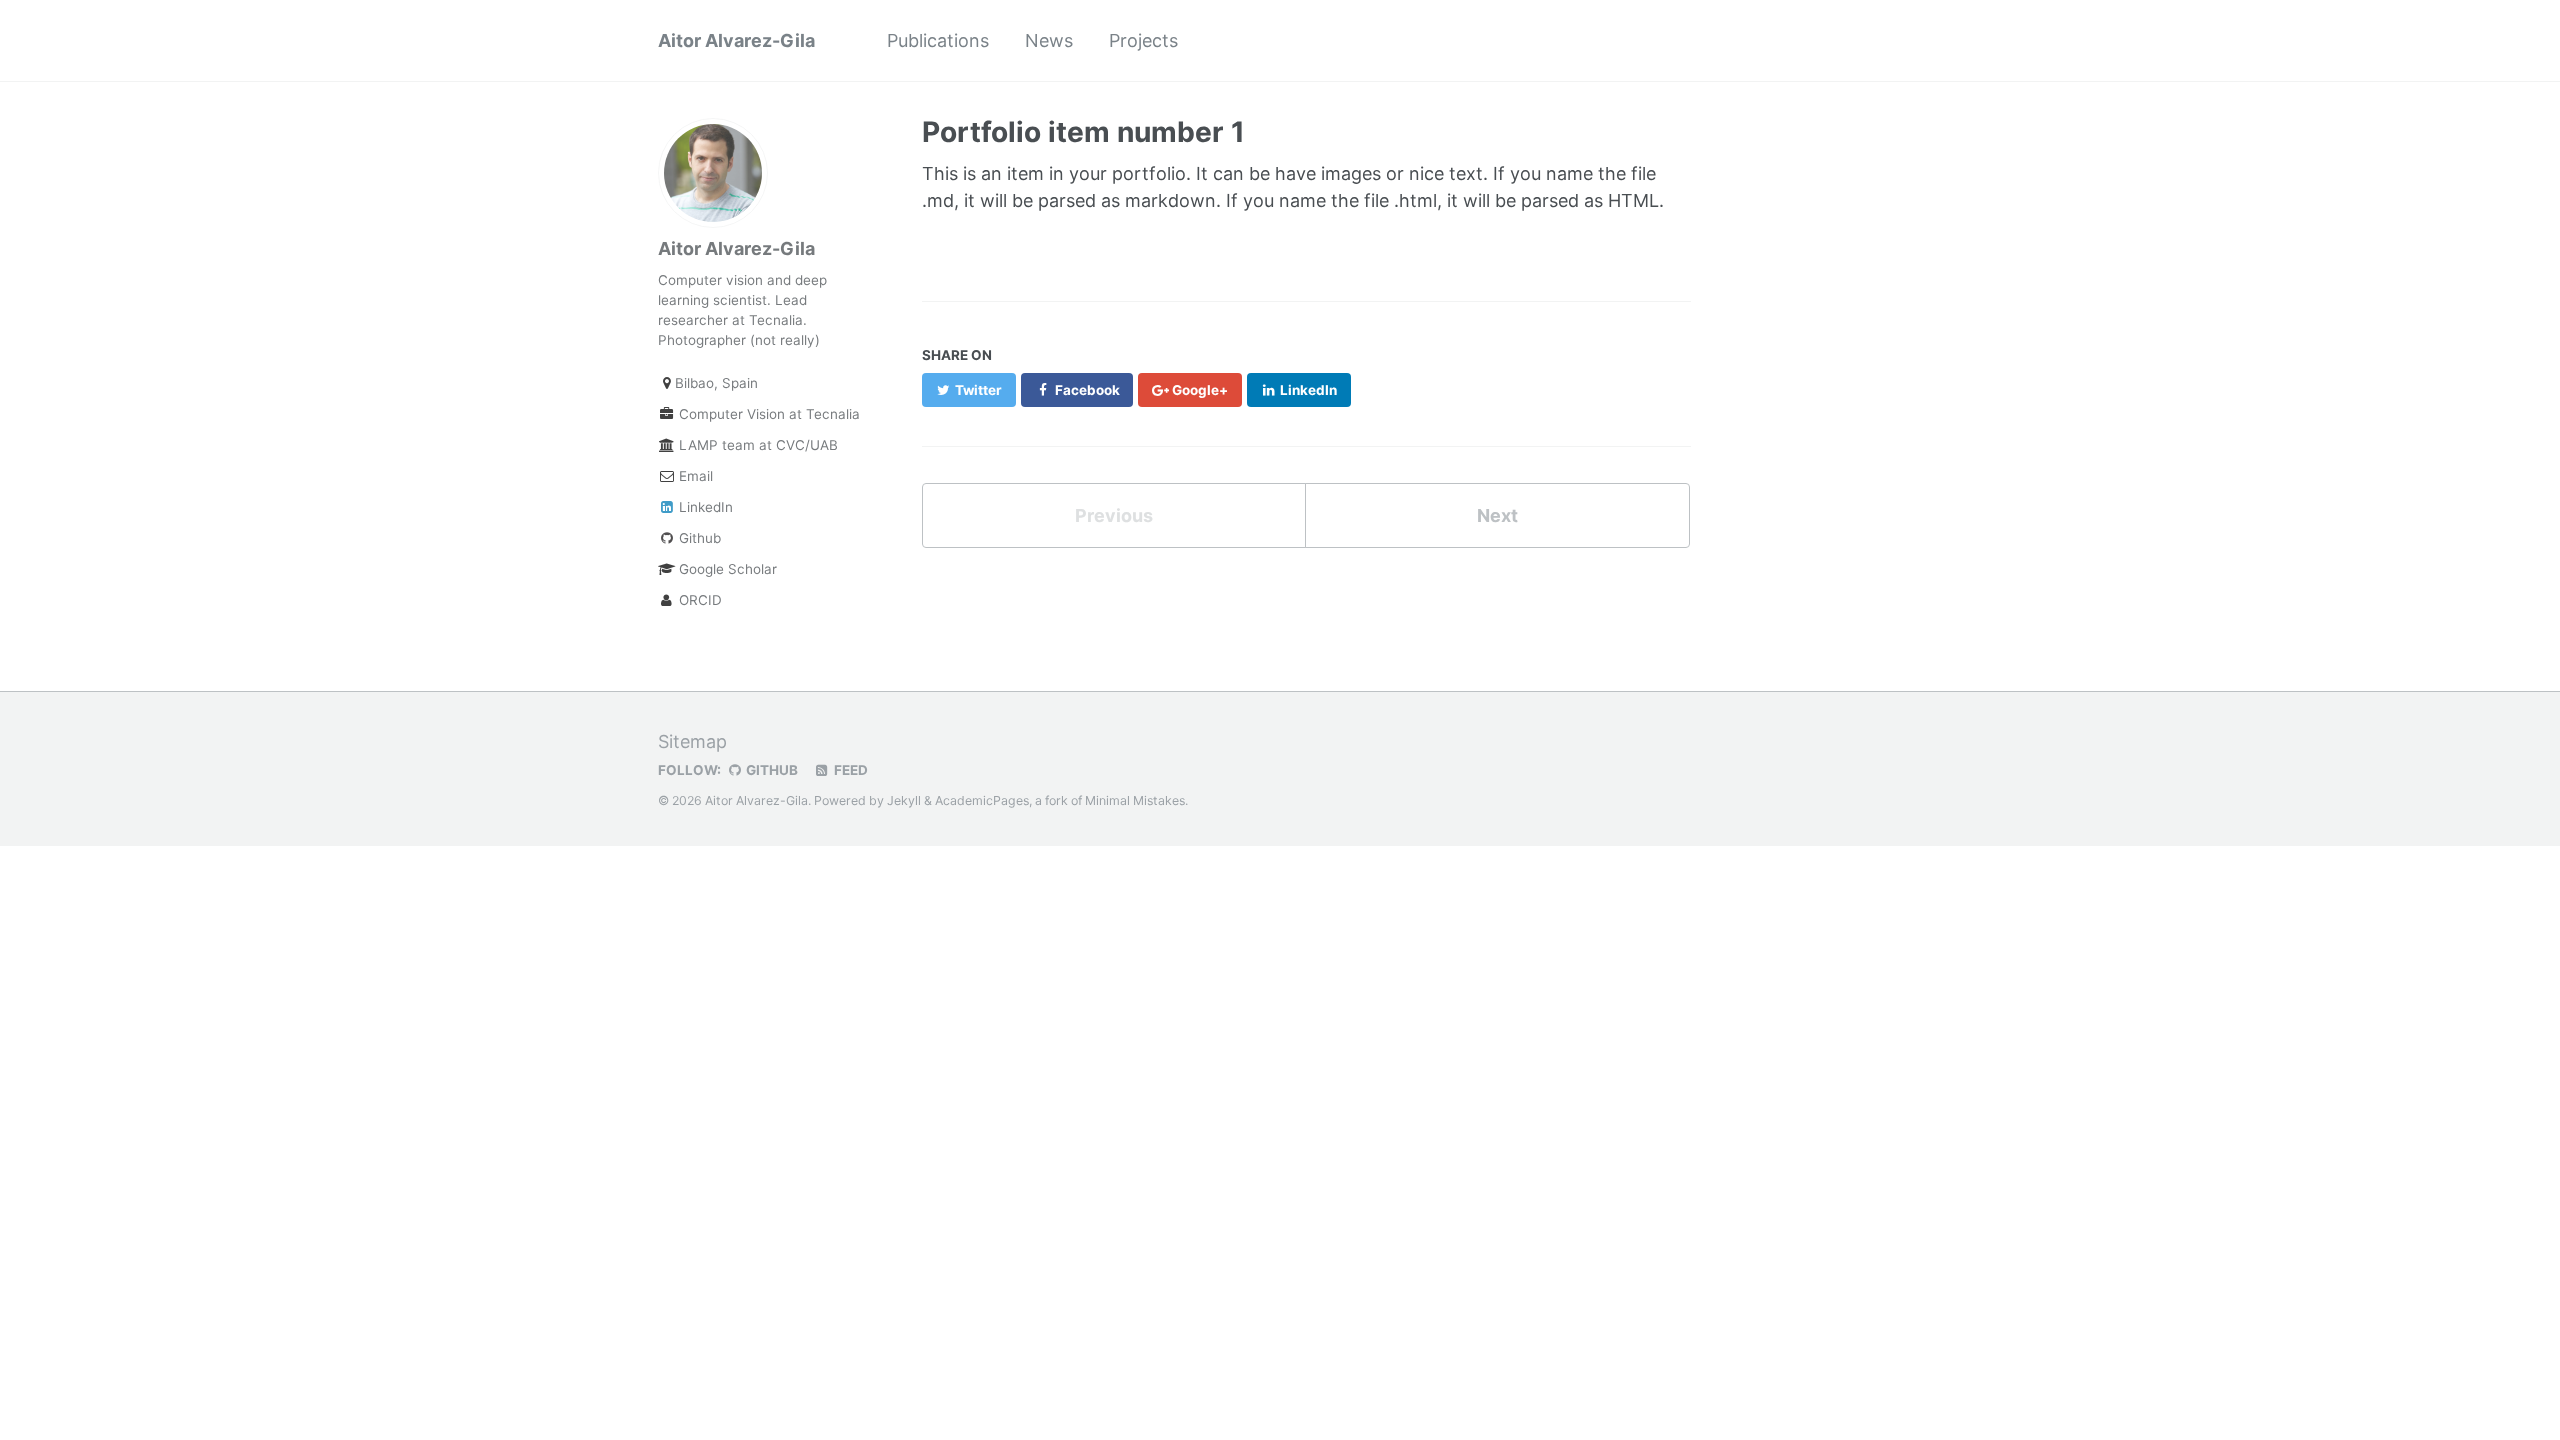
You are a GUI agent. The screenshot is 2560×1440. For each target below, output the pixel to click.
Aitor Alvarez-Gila (736, 40)
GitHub (770, 770)
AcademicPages (982, 800)
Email (694, 476)
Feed (849, 770)
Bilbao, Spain (716, 383)
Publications (938, 40)
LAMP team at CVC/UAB (756, 445)
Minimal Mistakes (1135, 800)
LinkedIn (704, 507)
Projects (1143, 40)
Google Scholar (726, 569)
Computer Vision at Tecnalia (761, 414)
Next (1497, 515)
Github (698, 538)
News (1049, 40)
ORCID (698, 600)
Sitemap (692, 741)
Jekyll (904, 800)
